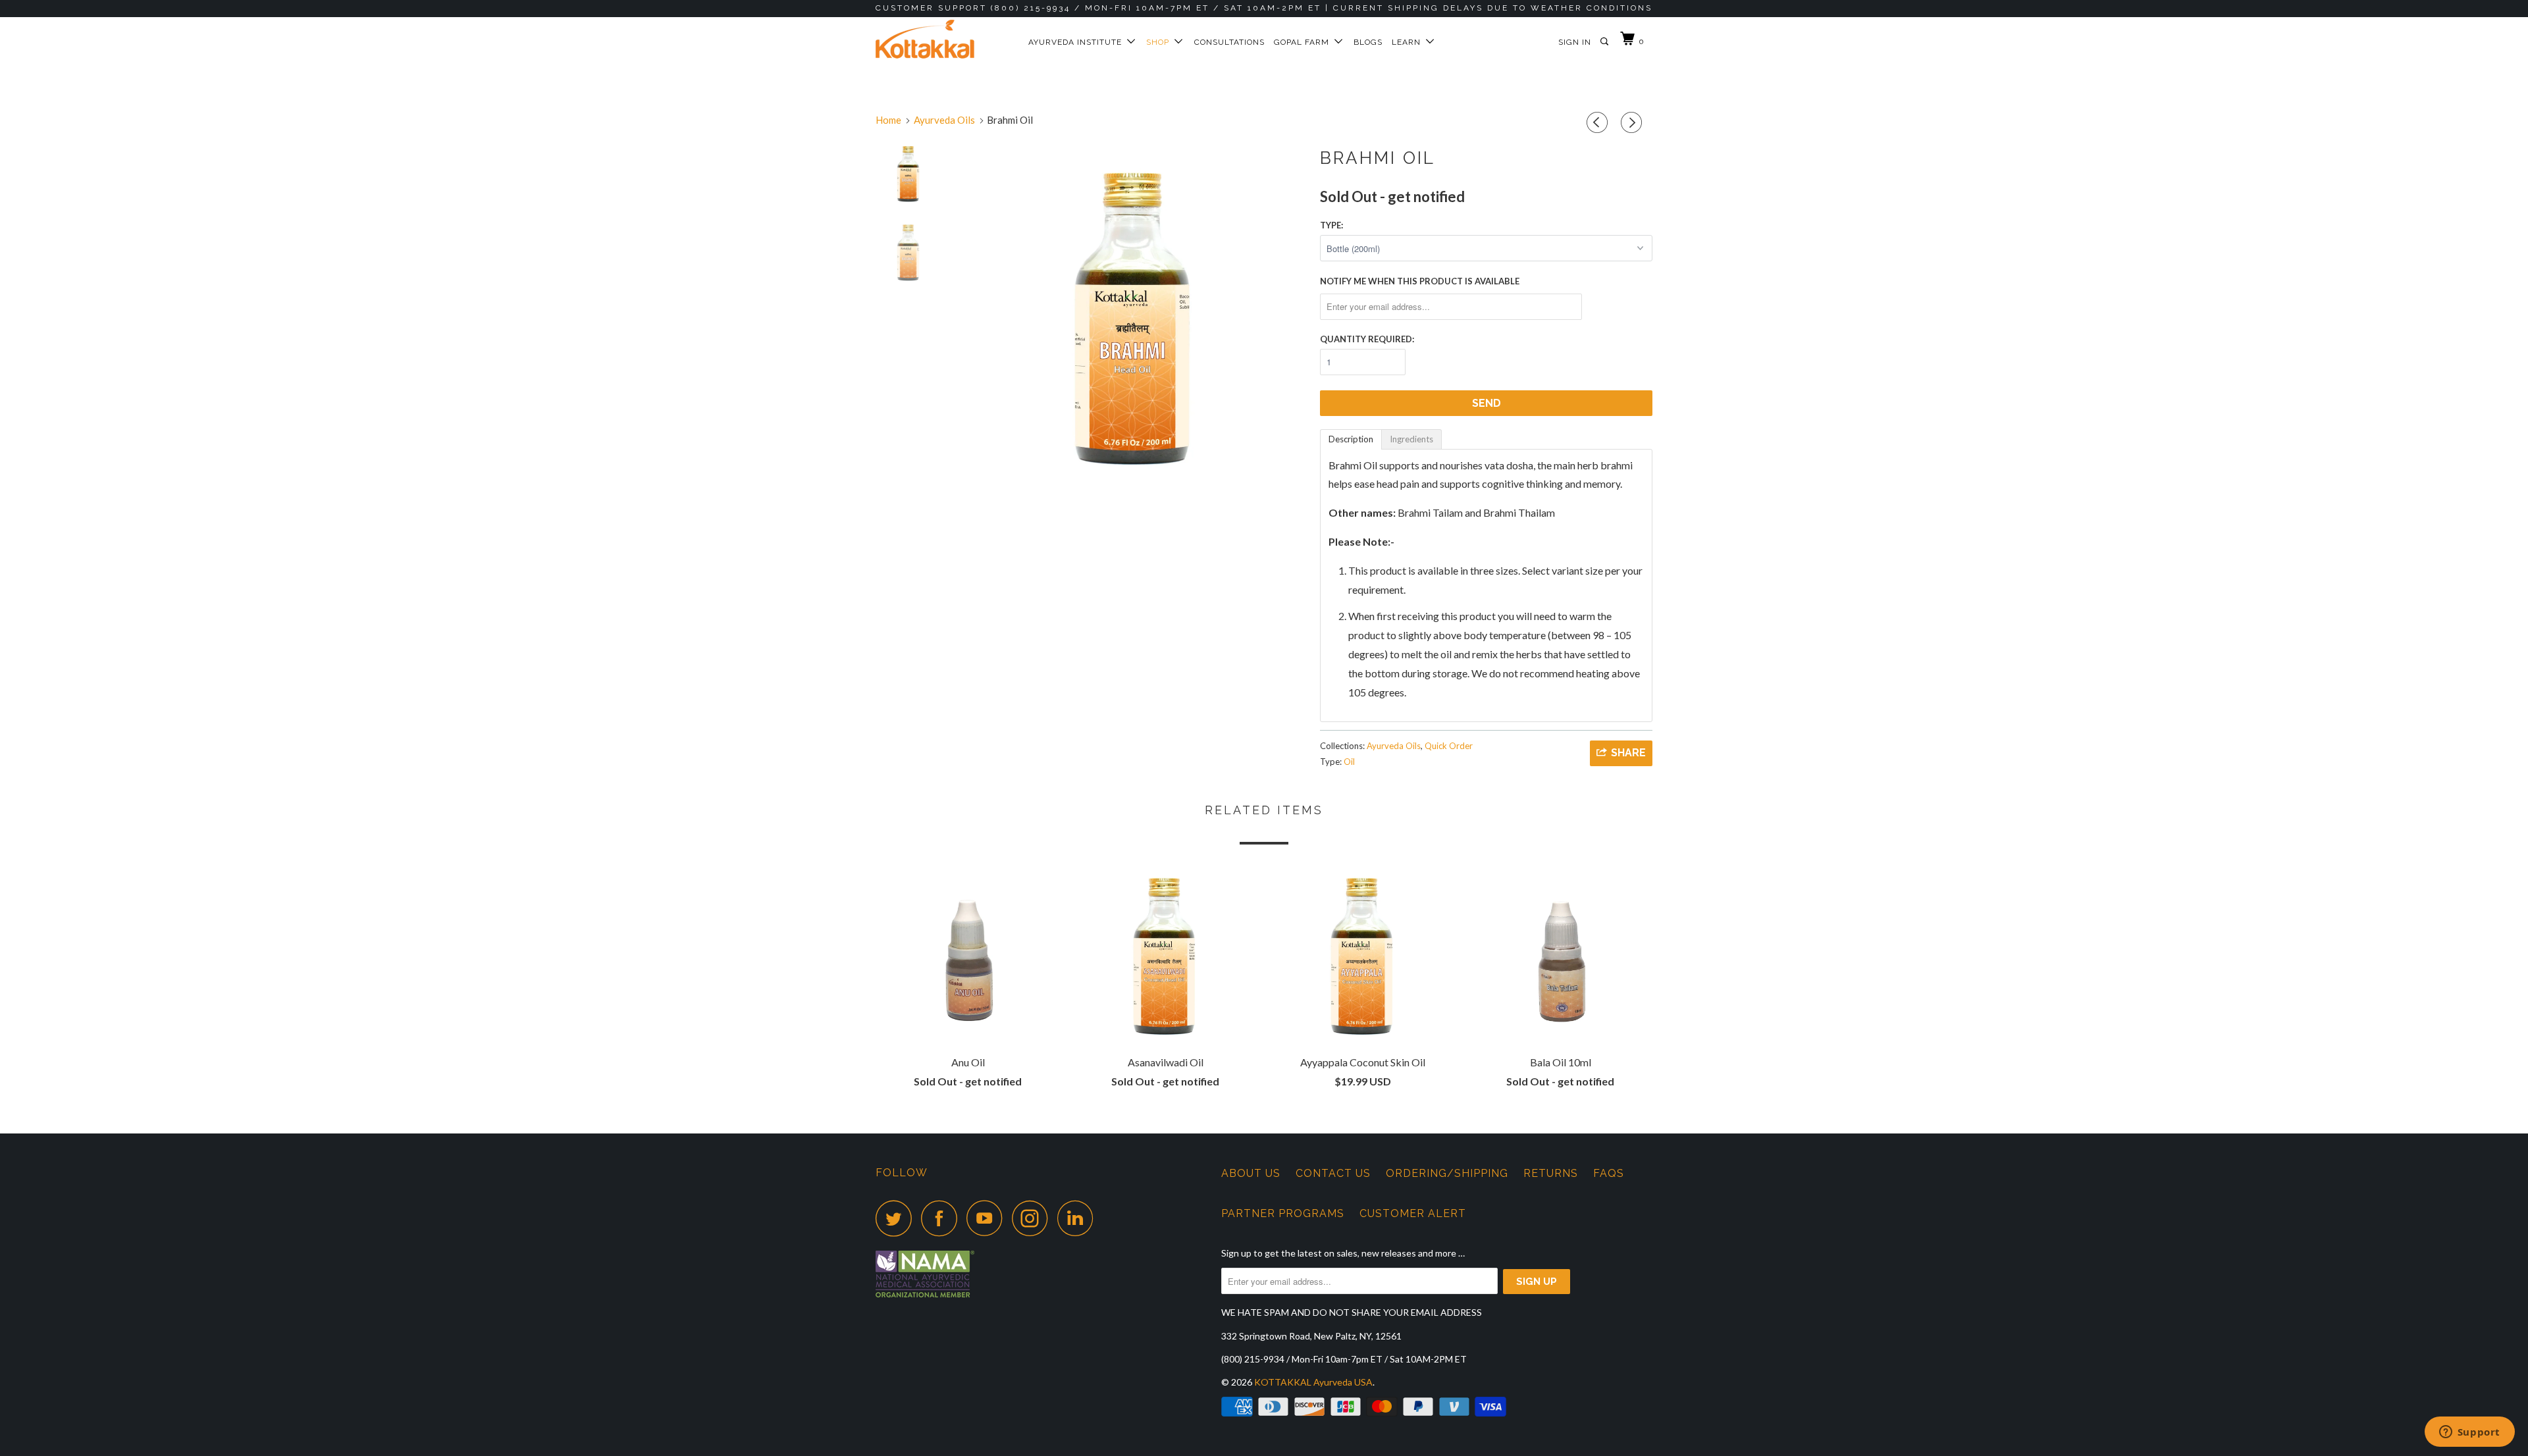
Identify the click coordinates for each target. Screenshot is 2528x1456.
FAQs (1609, 1173)
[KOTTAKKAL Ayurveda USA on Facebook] (943, 1218)
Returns (1551, 1173)
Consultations (1229, 42)
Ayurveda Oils (1394, 746)
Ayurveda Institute (1078, 42)
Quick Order (1449, 746)
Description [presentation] (1351, 439)
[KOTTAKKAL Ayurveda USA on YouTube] (988, 1218)
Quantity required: (1367, 339)
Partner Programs (1283, 1213)
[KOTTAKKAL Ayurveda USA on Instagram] (1034, 1218)
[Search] (1605, 42)
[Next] (1633, 123)
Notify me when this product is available (1420, 281)
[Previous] (1599, 123)
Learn (1409, 42)
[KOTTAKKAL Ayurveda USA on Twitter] (897, 1218)
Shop (1160, 42)
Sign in (1575, 42)
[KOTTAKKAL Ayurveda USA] (943, 39)
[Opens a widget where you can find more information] (2469, 1433)
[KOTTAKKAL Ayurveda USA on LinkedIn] (1079, 1218)
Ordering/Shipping (1447, 1173)
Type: (1331, 225)
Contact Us (1333, 1173)
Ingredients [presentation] (1411, 439)
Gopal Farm (1304, 42)
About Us (1251, 1173)
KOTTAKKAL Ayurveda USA (1313, 1382)
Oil (1349, 762)
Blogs (1368, 42)
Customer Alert (1413, 1213)
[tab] (1351, 439)
